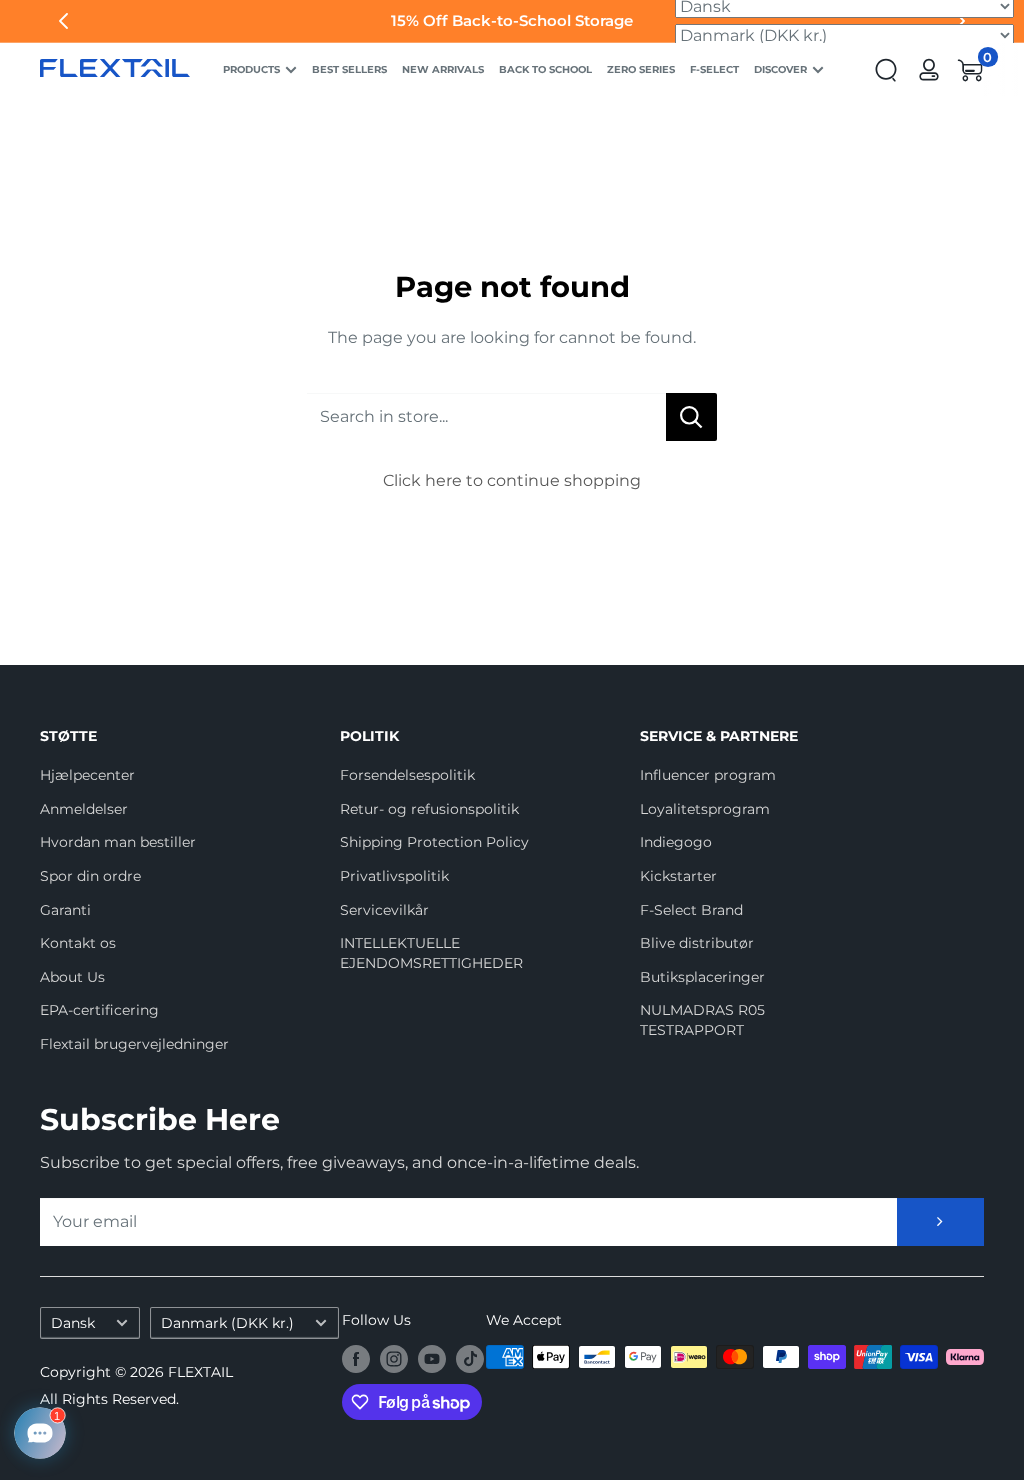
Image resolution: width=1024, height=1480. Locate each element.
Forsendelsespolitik (407, 775)
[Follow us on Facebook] (356, 1359)
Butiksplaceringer (702, 977)
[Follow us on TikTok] (470, 1359)
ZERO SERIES (641, 69)
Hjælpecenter (87, 775)
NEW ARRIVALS (443, 69)
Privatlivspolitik (394, 876)
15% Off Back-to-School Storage (512, 20)
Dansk (73, 1323)
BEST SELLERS (349, 69)
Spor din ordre (90, 876)
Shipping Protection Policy (434, 842)
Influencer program (708, 775)
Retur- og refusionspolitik (429, 809)
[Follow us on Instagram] (394, 1359)
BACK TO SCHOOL (545, 69)
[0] (971, 70)
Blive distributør (697, 943)
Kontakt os (78, 943)
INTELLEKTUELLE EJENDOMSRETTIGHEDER (431, 953)
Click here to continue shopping (512, 480)
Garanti (65, 910)
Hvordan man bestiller (118, 842)
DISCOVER (780, 69)
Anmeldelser (84, 809)
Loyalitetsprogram (705, 809)
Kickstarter (678, 876)
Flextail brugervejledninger (134, 1044)
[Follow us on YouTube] (432, 1359)
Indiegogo (676, 842)
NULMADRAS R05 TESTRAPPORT (702, 1020)
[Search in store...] (691, 417)
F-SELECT (714, 69)
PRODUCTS (251, 69)
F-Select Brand (691, 910)
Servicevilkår (384, 910)
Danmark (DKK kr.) (227, 1323)
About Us (72, 977)
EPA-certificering (99, 1010)
